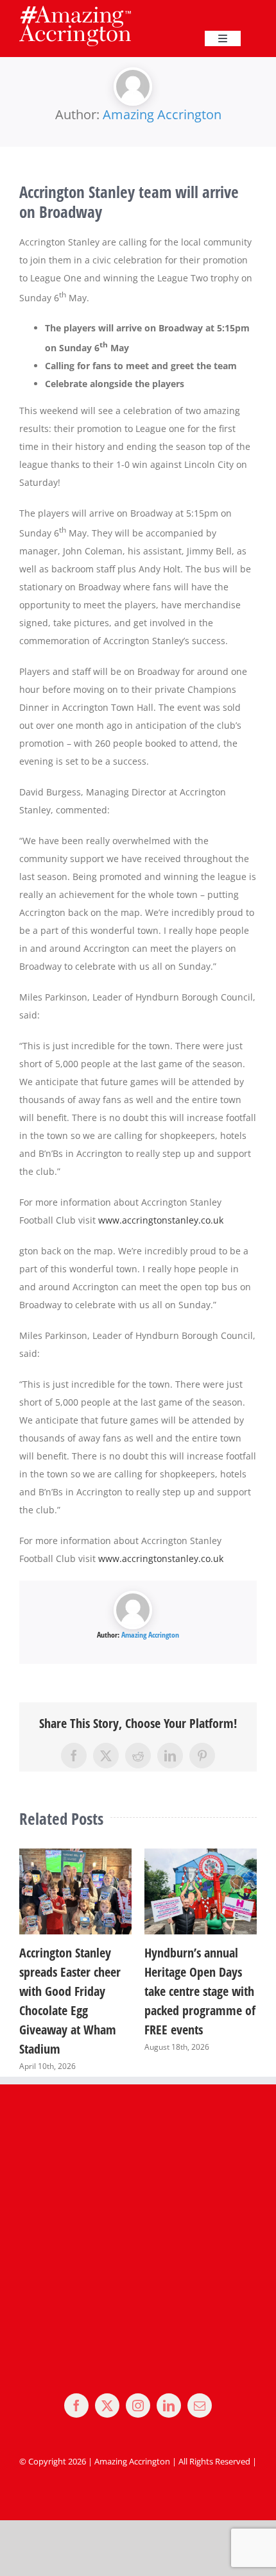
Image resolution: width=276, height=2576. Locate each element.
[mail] (200, 2406)
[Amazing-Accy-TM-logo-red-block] (75, 10)
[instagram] (138, 2406)
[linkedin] (169, 2406)
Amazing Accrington (162, 114)
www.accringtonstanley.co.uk (161, 1220)
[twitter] (107, 2406)
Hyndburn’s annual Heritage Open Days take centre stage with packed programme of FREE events (195, 1991)
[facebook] (76, 2406)
